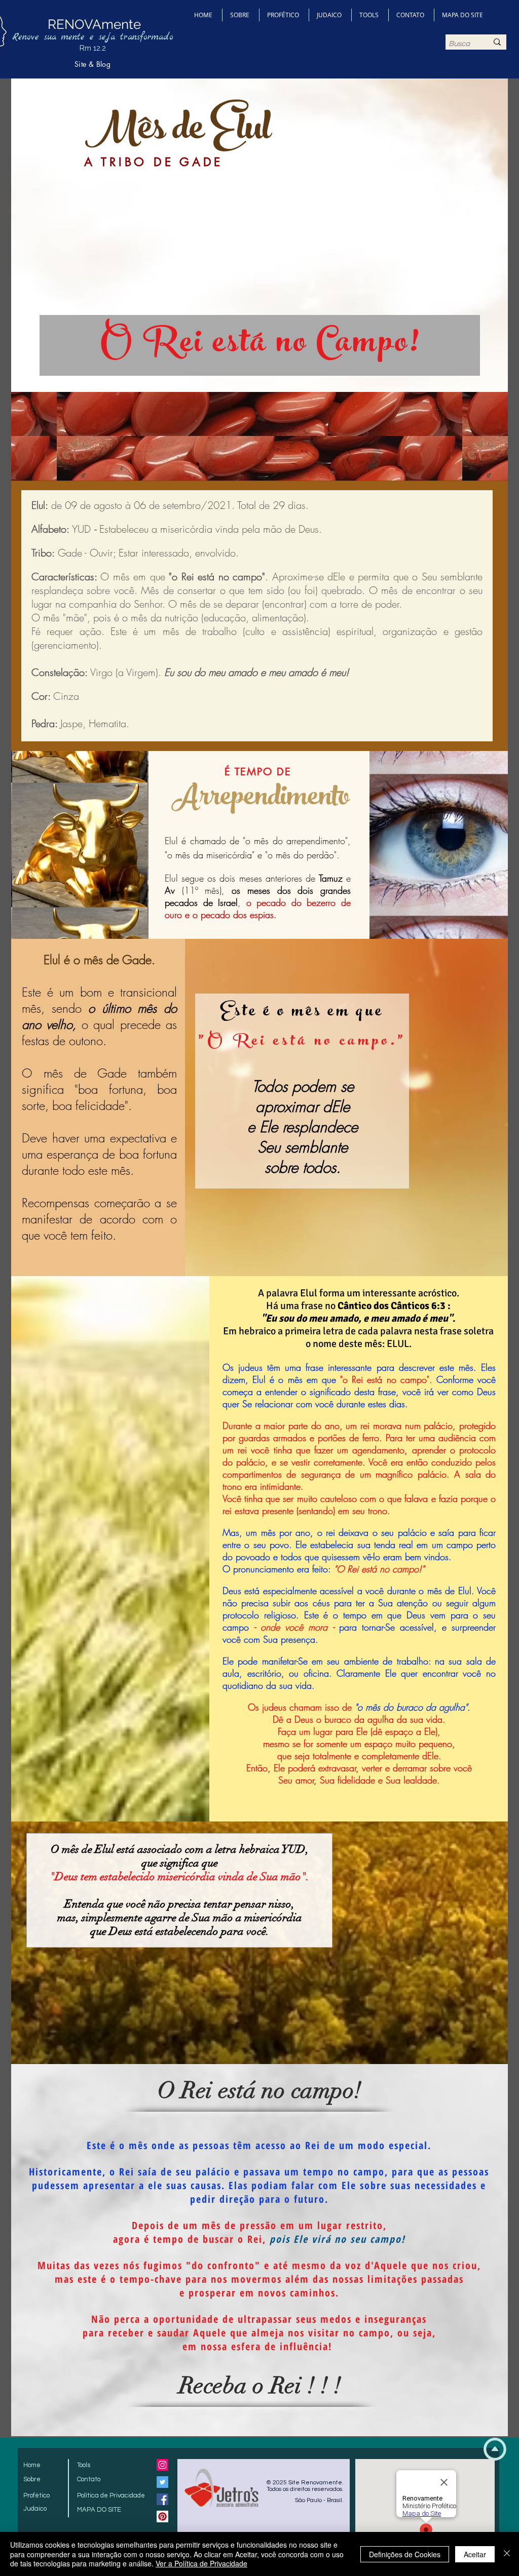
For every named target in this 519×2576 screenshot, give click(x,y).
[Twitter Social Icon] (162, 2482)
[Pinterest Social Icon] (162, 2516)
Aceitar (475, 2554)
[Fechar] (507, 2554)
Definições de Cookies (405, 2554)
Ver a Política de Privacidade (201, 2563)
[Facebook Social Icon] (162, 2499)
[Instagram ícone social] (162, 2465)
